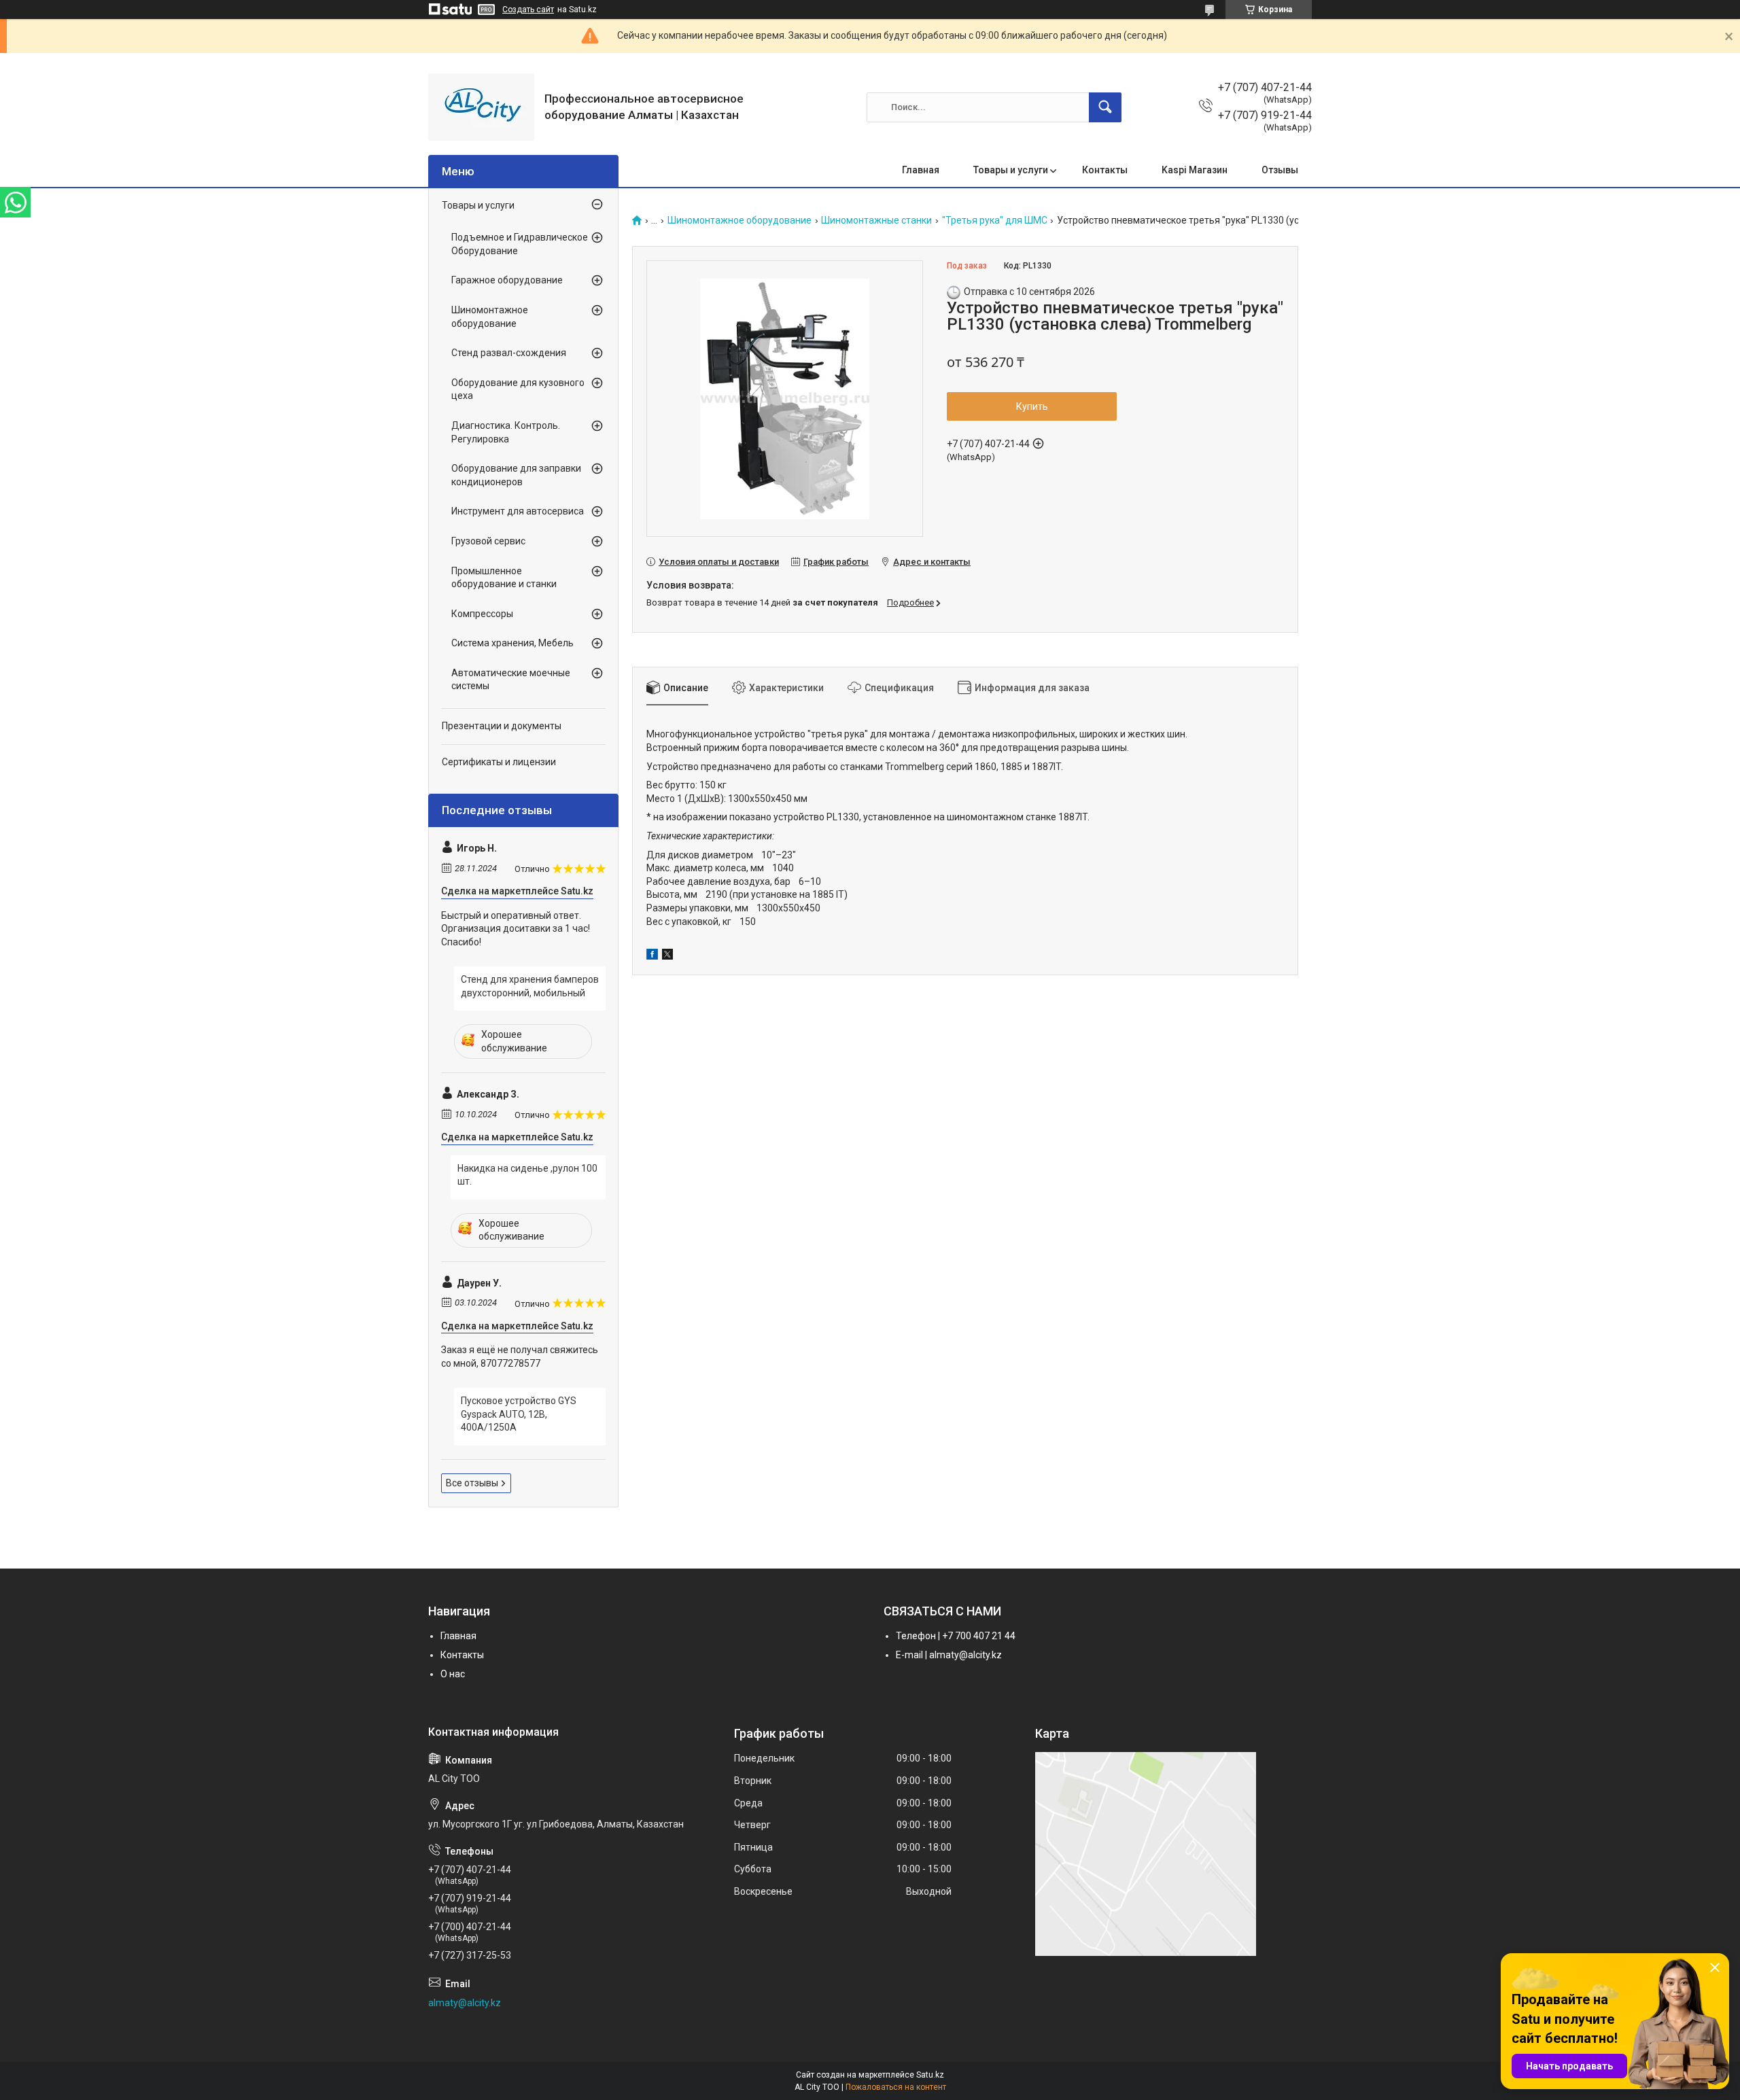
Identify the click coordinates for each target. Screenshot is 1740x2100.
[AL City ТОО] (481, 107)
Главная (921, 170)
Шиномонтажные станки (876, 221)
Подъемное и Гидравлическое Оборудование (520, 244)
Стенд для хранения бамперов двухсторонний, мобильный (530, 986)
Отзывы (1280, 170)
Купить (1032, 406)
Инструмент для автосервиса (518, 511)
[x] (667, 956)
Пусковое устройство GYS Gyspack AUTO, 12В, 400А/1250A (519, 1414)
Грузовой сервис (488, 541)
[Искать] (1105, 107)
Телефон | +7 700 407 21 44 (956, 1636)
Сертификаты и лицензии (499, 762)
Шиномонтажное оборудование (739, 221)
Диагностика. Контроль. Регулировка (506, 432)
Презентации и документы (502, 726)
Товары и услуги (1011, 170)
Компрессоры (482, 614)
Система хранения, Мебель (512, 643)
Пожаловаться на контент (896, 2087)
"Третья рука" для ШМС (995, 221)
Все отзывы (472, 1483)
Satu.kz (930, 2075)
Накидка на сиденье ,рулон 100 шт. (527, 1175)
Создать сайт (528, 10)
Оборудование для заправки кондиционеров (516, 475)
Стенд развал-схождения (509, 353)
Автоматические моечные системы (511, 680)
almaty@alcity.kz (465, 2003)
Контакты (1105, 170)
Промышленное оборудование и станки (504, 578)
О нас (453, 1674)
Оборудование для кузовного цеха (518, 389)
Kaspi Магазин (1195, 170)
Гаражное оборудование (507, 280)
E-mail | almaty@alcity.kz (949, 1655)
